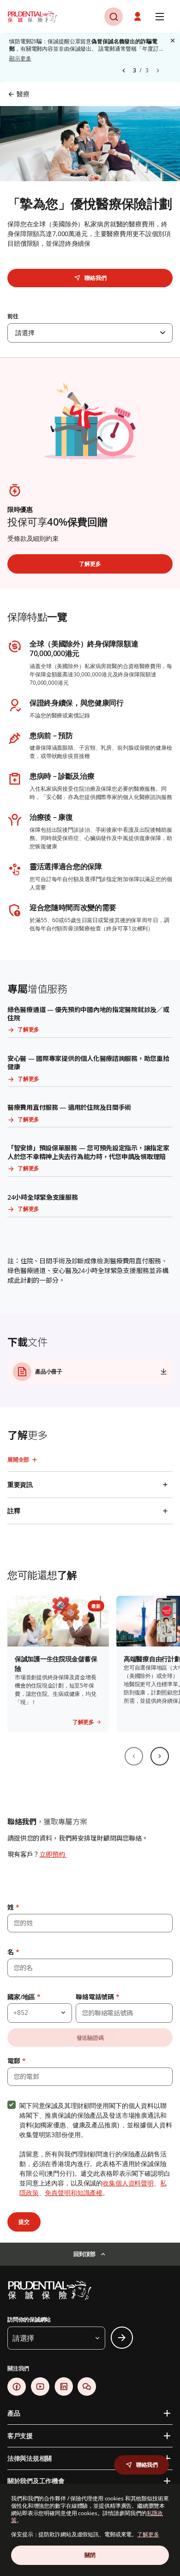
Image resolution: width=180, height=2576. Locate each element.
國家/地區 (24, 1997)
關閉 (90, 2555)
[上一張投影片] (134, 1756)
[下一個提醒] (158, 71)
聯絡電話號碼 (98, 1997)
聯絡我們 (95, 278)
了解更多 (148, 2534)
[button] (138, 17)
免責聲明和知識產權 (74, 2193)
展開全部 (18, 1460)
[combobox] (90, 333)
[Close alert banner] (173, 41)
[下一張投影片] (160, 1756)
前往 (13, 316)
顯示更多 (20, 59)
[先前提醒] (124, 71)
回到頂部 (84, 2254)
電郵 (16, 2061)
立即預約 (53, 1854)
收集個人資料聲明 (128, 2183)
